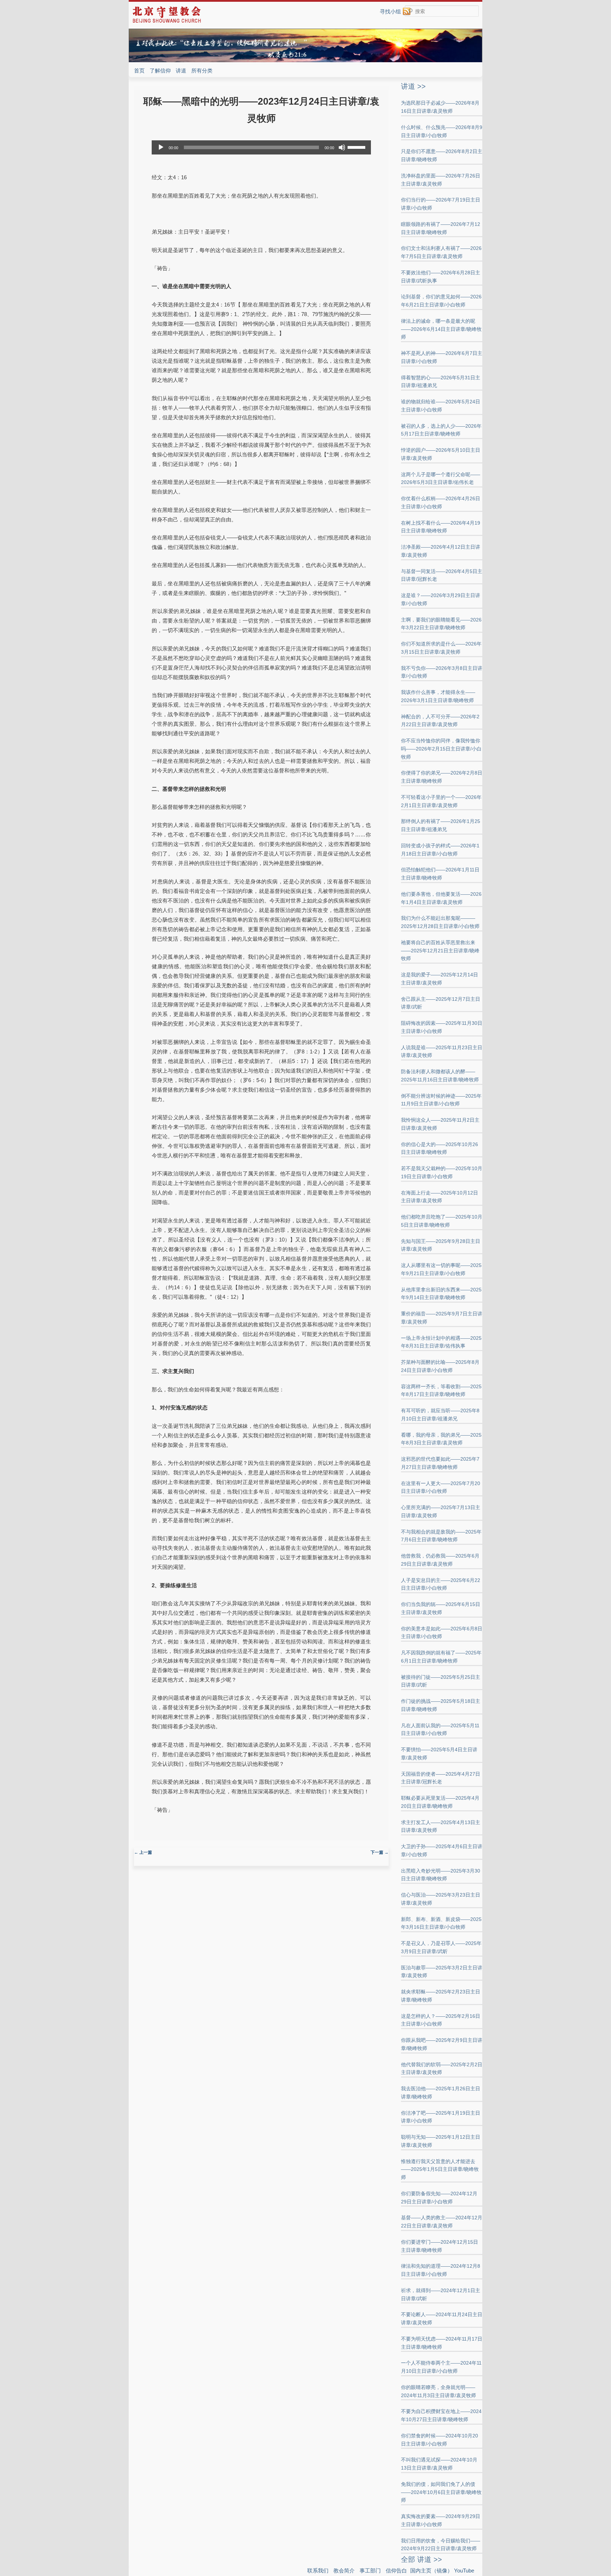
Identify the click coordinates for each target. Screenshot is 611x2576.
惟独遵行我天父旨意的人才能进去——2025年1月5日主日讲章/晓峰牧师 (440, 2169)
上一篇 (143, 1852)
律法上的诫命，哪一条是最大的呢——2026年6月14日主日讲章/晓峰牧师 (441, 329)
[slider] (357, 147)
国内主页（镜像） (431, 2571)
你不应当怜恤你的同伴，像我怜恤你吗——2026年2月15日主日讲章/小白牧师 (441, 749)
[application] (261, 147)
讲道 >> (413, 86)
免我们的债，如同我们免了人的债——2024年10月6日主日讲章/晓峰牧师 (441, 2492)
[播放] (161, 147)
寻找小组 (390, 11)
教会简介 (344, 2571)
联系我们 (318, 2571)
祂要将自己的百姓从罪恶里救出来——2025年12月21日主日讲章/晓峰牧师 (440, 951)
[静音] (342, 147)
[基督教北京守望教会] (167, 22)
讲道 (181, 71)
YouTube (464, 2571)
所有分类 (202, 71)
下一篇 (380, 1852)
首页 (139, 71)
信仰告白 (396, 2571)
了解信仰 (160, 71)
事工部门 (370, 2571)
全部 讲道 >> (421, 2559)
